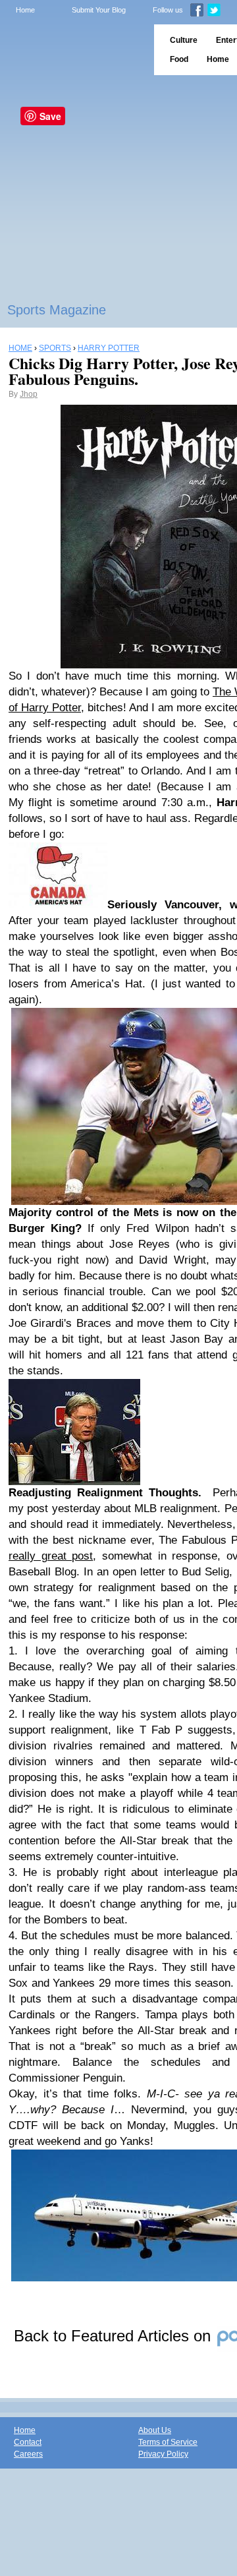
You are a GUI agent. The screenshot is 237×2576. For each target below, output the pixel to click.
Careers (28, 2454)
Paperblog (73, 50)
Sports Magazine (57, 310)
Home (25, 10)
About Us (155, 2430)
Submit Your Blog (99, 10)
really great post (51, 1556)
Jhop (29, 394)
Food (179, 59)
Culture (184, 40)
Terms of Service (168, 2442)
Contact (28, 2442)
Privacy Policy (163, 2454)
